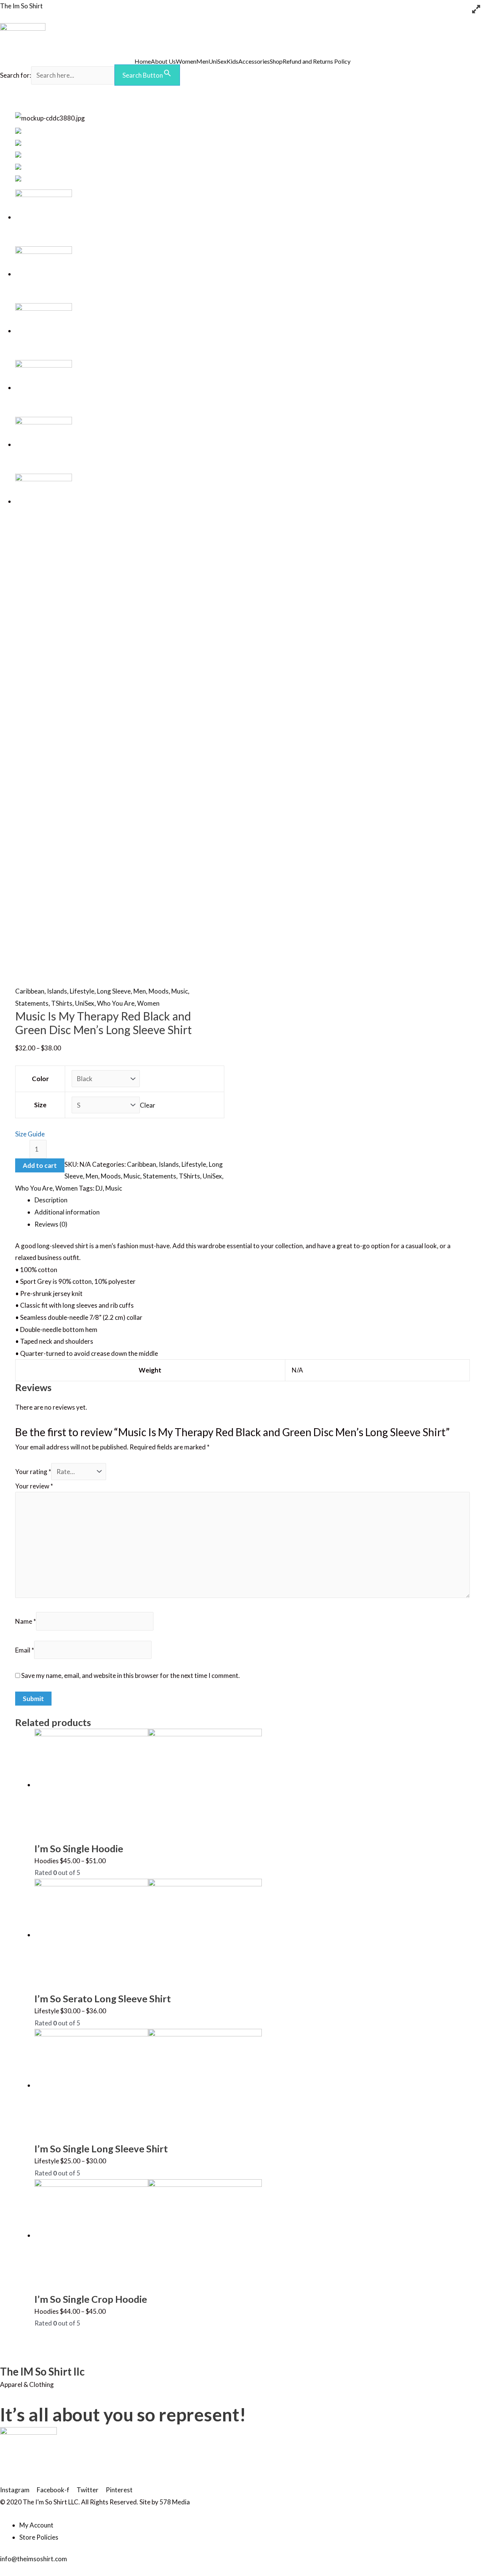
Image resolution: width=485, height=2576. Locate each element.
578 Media (175, 2502)
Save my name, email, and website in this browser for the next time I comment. (131, 1675)
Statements (32, 1003)
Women (186, 61)
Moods (159, 991)
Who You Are (116, 1003)
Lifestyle (82, 991)
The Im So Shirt (21, 6)
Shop (276, 61)
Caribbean (30, 991)
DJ (99, 1188)
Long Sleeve (114, 991)
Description (51, 1200)
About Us (163, 61)
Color (40, 1079)
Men (202, 61)
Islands (57, 991)
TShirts (62, 1003)
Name (26, 1621)
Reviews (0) (51, 1224)
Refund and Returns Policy (317, 61)
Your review (34, 1486)
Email (25, 1650)
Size (40, 1105)
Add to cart (40, 1165)
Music (180, 991)
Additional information (67, 1212)
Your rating (33, 1472)
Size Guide (30, 1134)
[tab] (252, 1200)
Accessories (254, 61)
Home (143, 61)
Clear (148, 1105)
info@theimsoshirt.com (34, 2559)
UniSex (217, 61)
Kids (232, 61)
